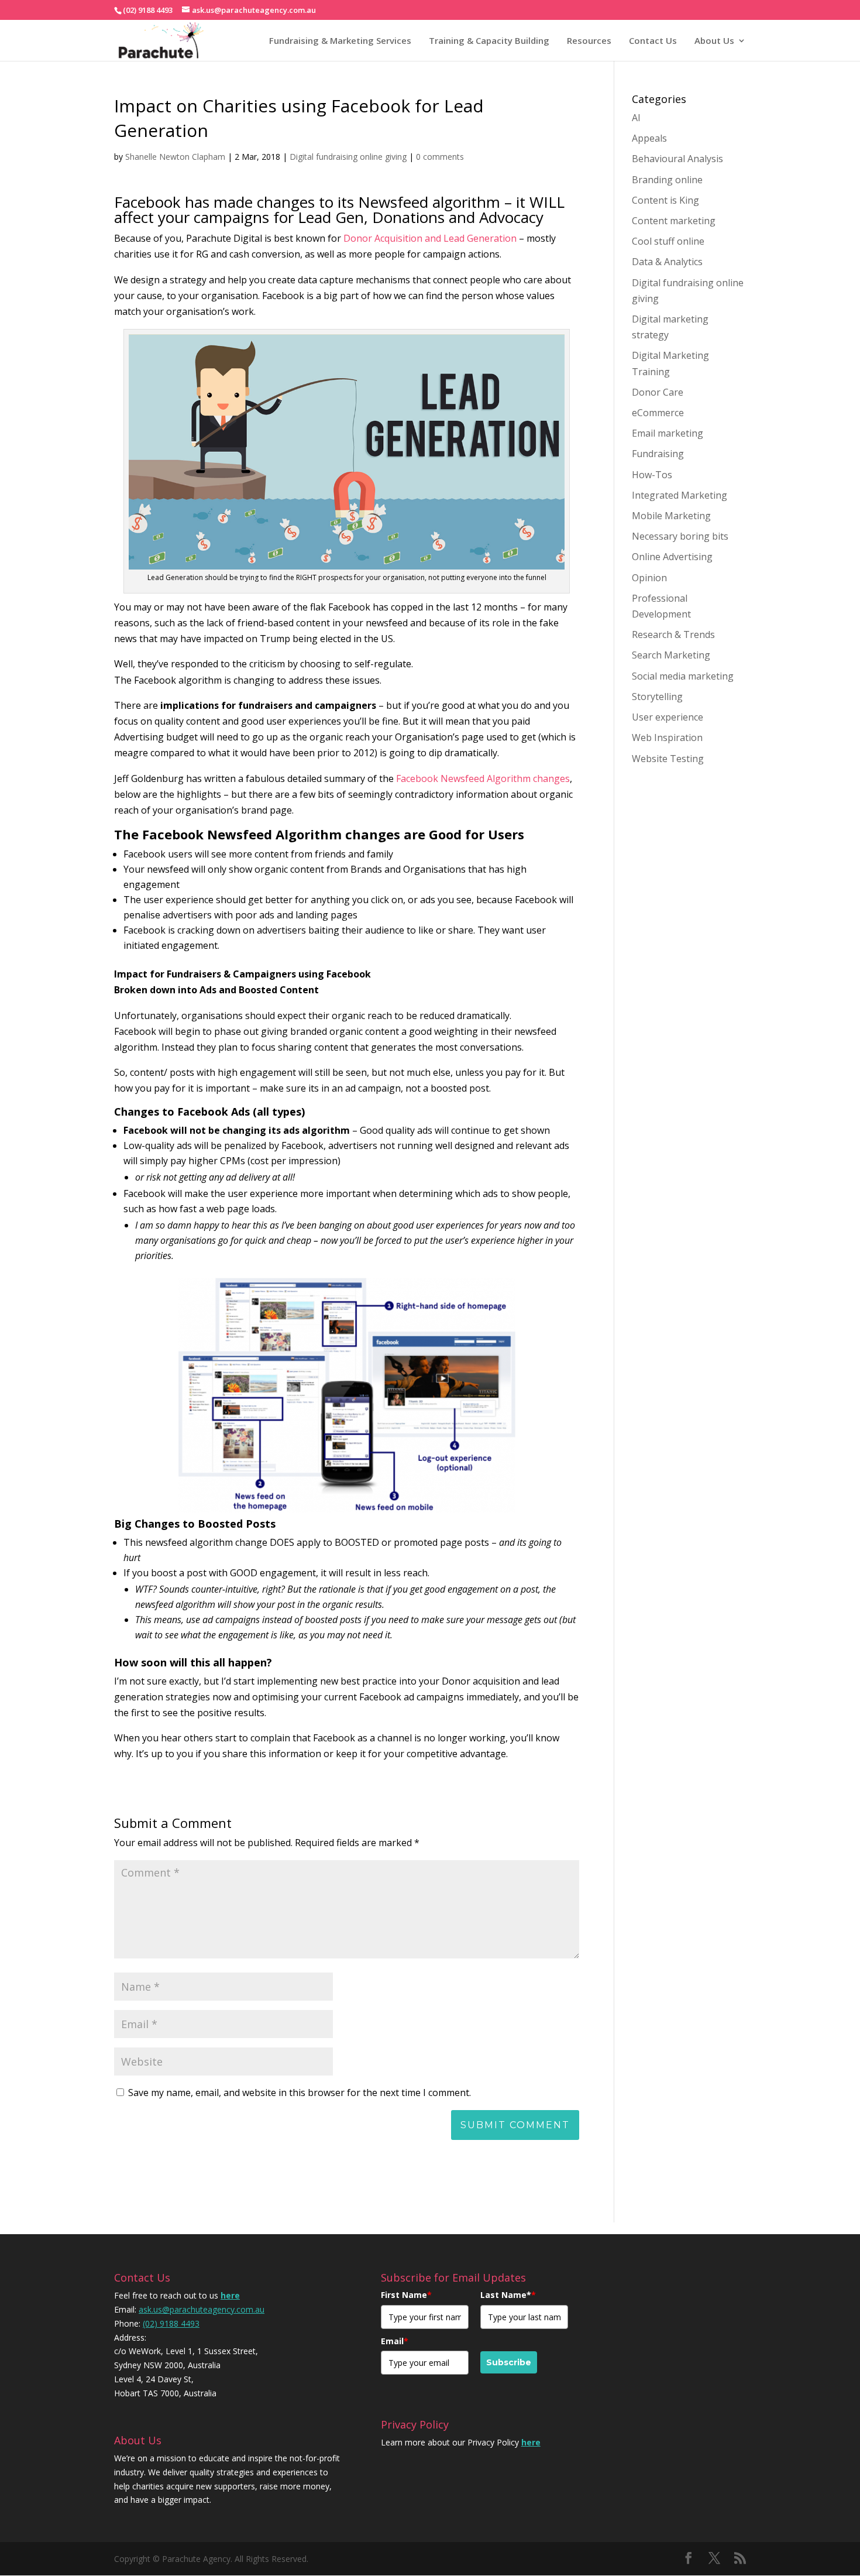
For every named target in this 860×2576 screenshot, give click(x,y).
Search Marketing (671, 655)
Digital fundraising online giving (348, 157)
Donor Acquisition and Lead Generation (430, 238)
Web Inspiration (667, 738)
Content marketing (674, 221)
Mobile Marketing (671, 516)
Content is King (665, 200)
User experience (668, 717)
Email (395, 2341)
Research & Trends (673, 634)
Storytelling (657, 697)
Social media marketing (683, 676)
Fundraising (658, 454)
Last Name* (508, 2295)
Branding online (667, 180)
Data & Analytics (667, 262)
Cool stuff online (668, 241)
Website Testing (668, 759)
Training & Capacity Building (489, 40)
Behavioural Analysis (677, 159)
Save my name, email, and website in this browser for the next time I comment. (300, 2093)
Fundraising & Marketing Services (340, 40)
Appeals (649, 138)
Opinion (649, 578)
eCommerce (658, 413)
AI (636, 118)
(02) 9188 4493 (171, 2323)
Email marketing (668, 433)
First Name (406, 2295)
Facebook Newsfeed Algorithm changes (483, 778)
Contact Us (653, 40)
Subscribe (509, 2362)
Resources (589, 40)
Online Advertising (672, 557)
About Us (714, 40)
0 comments (440, 157)
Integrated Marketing (680, 495)
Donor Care (658, 392)
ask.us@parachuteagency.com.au (202, 2309)
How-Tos (652, 475)
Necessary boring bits (680, 536)
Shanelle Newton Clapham (175, 157)
